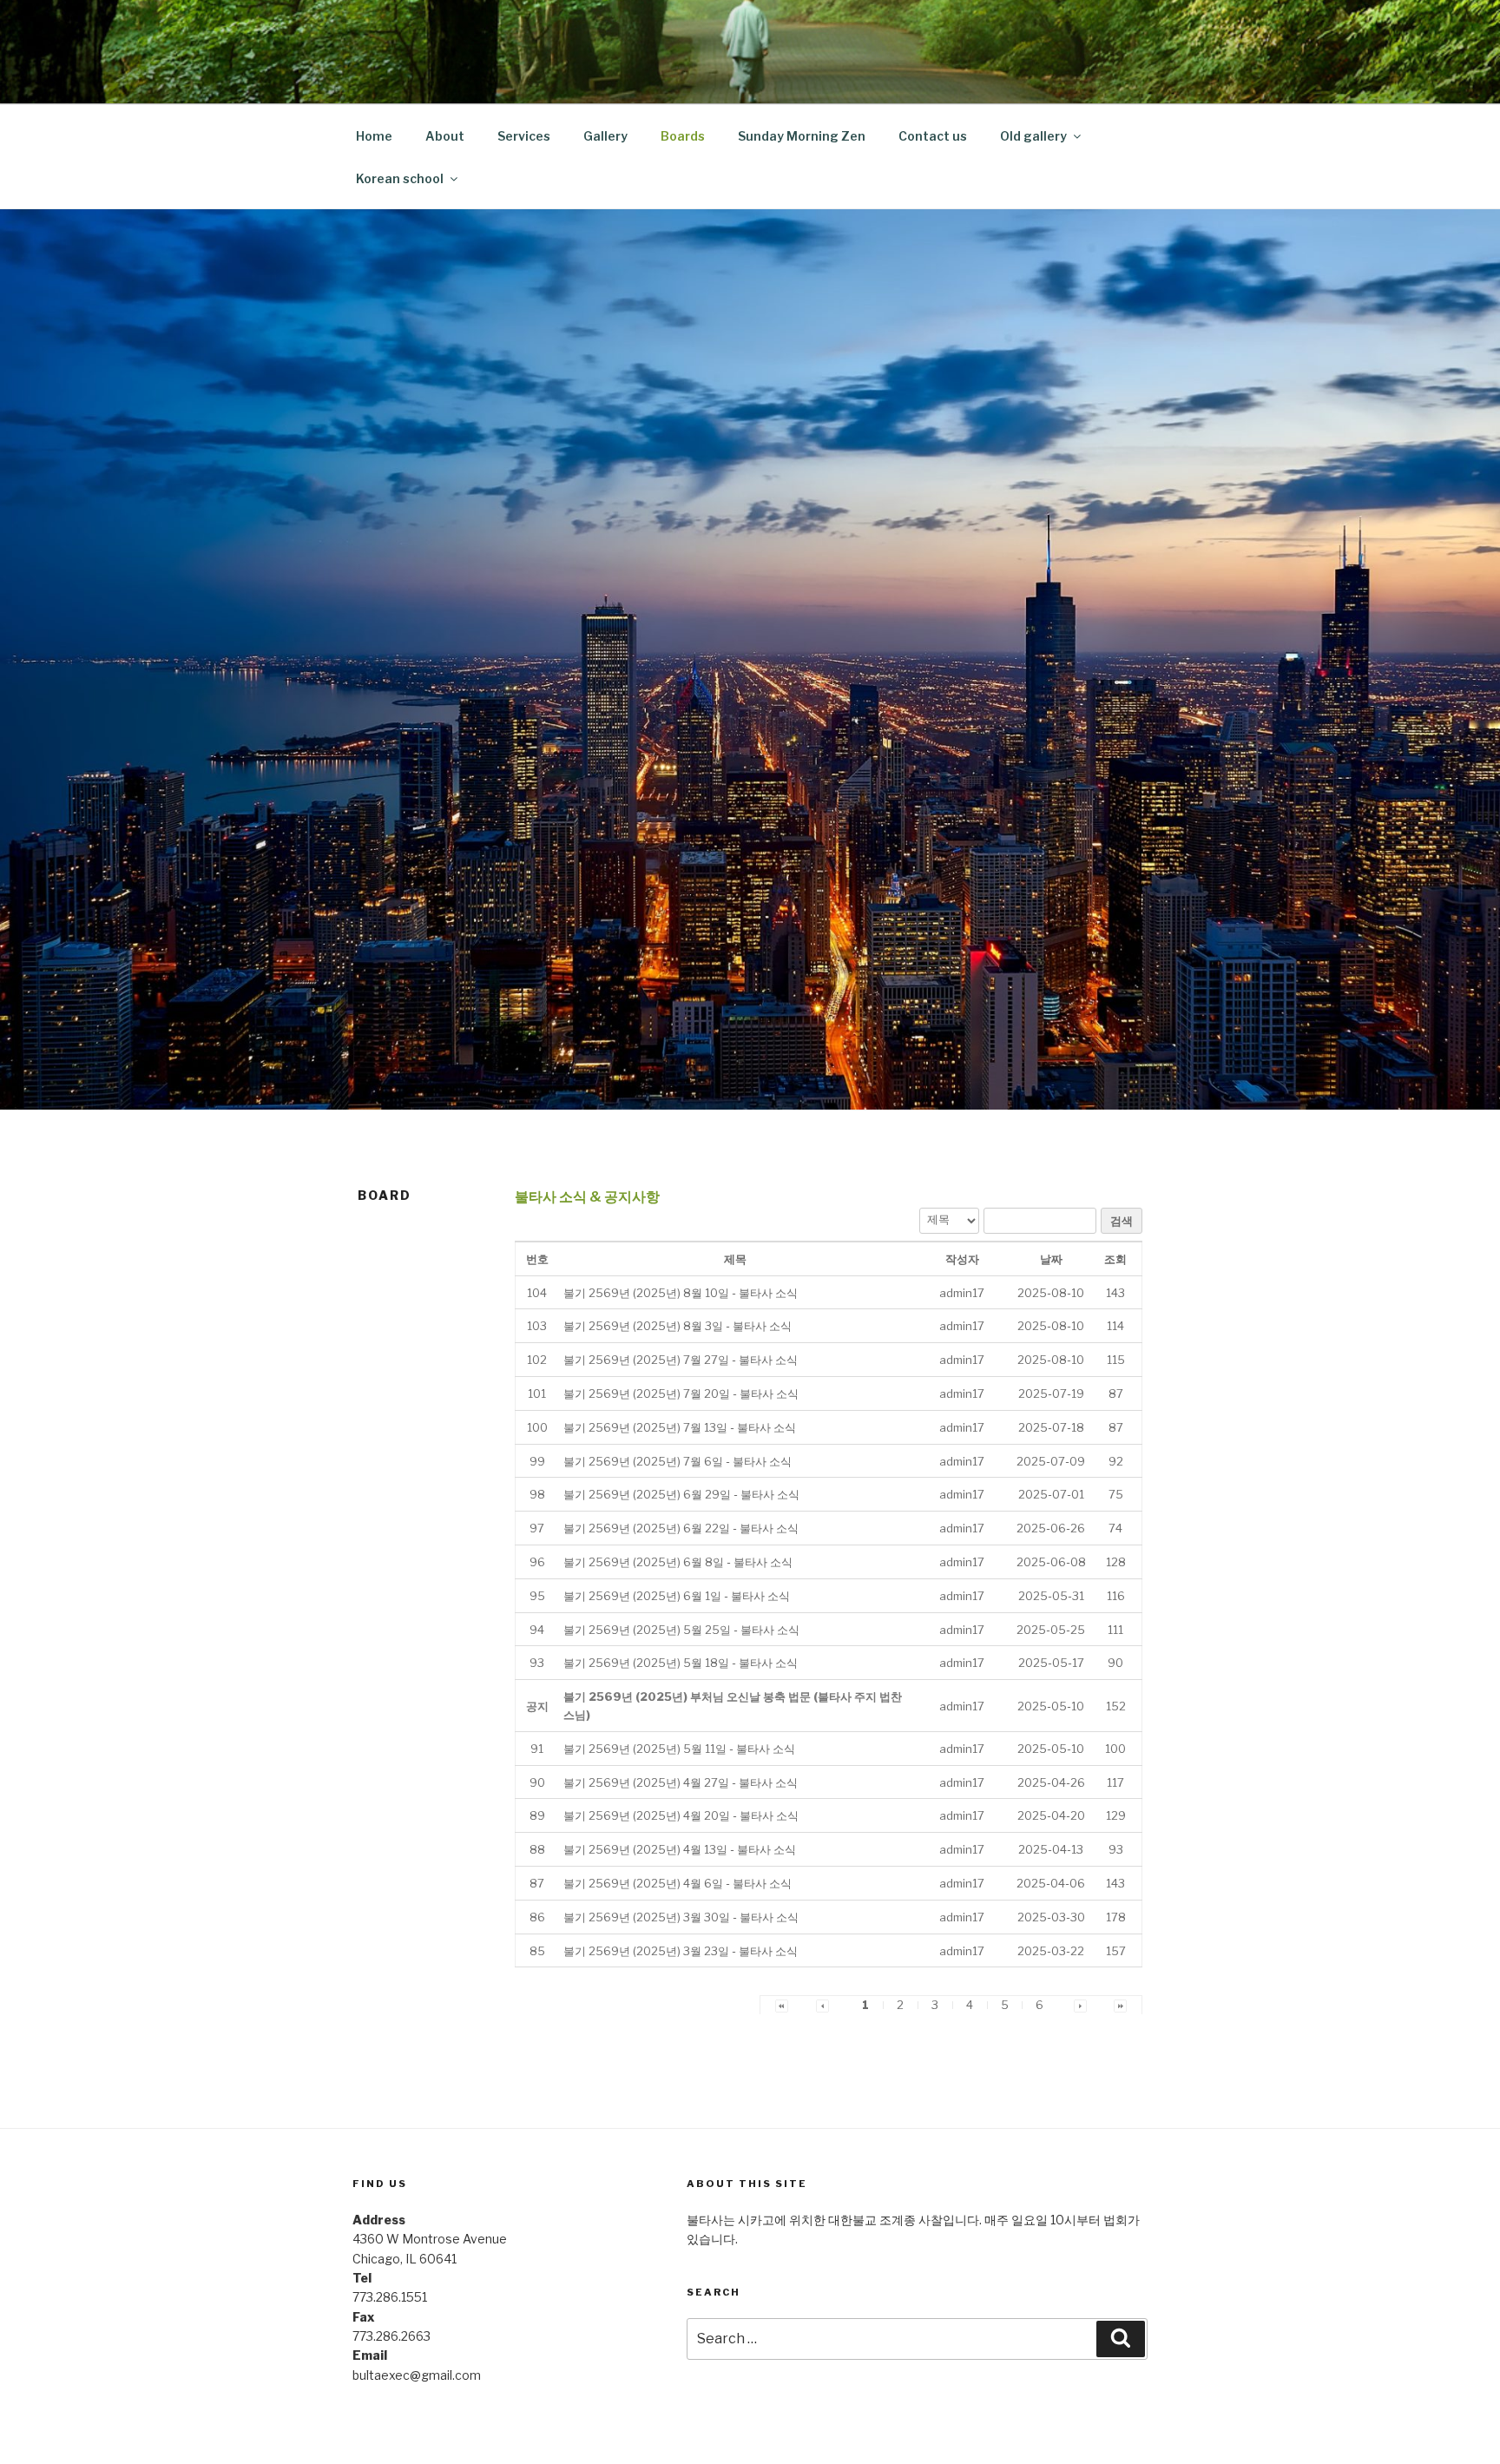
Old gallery (1033, 136)
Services (524, 136)
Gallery (605, 136)
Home (374, 136)
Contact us (933, 136)
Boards (683, 136)
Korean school (400, 178)
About (445, 136)
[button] (962, 1293)
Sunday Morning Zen (802, 136)
